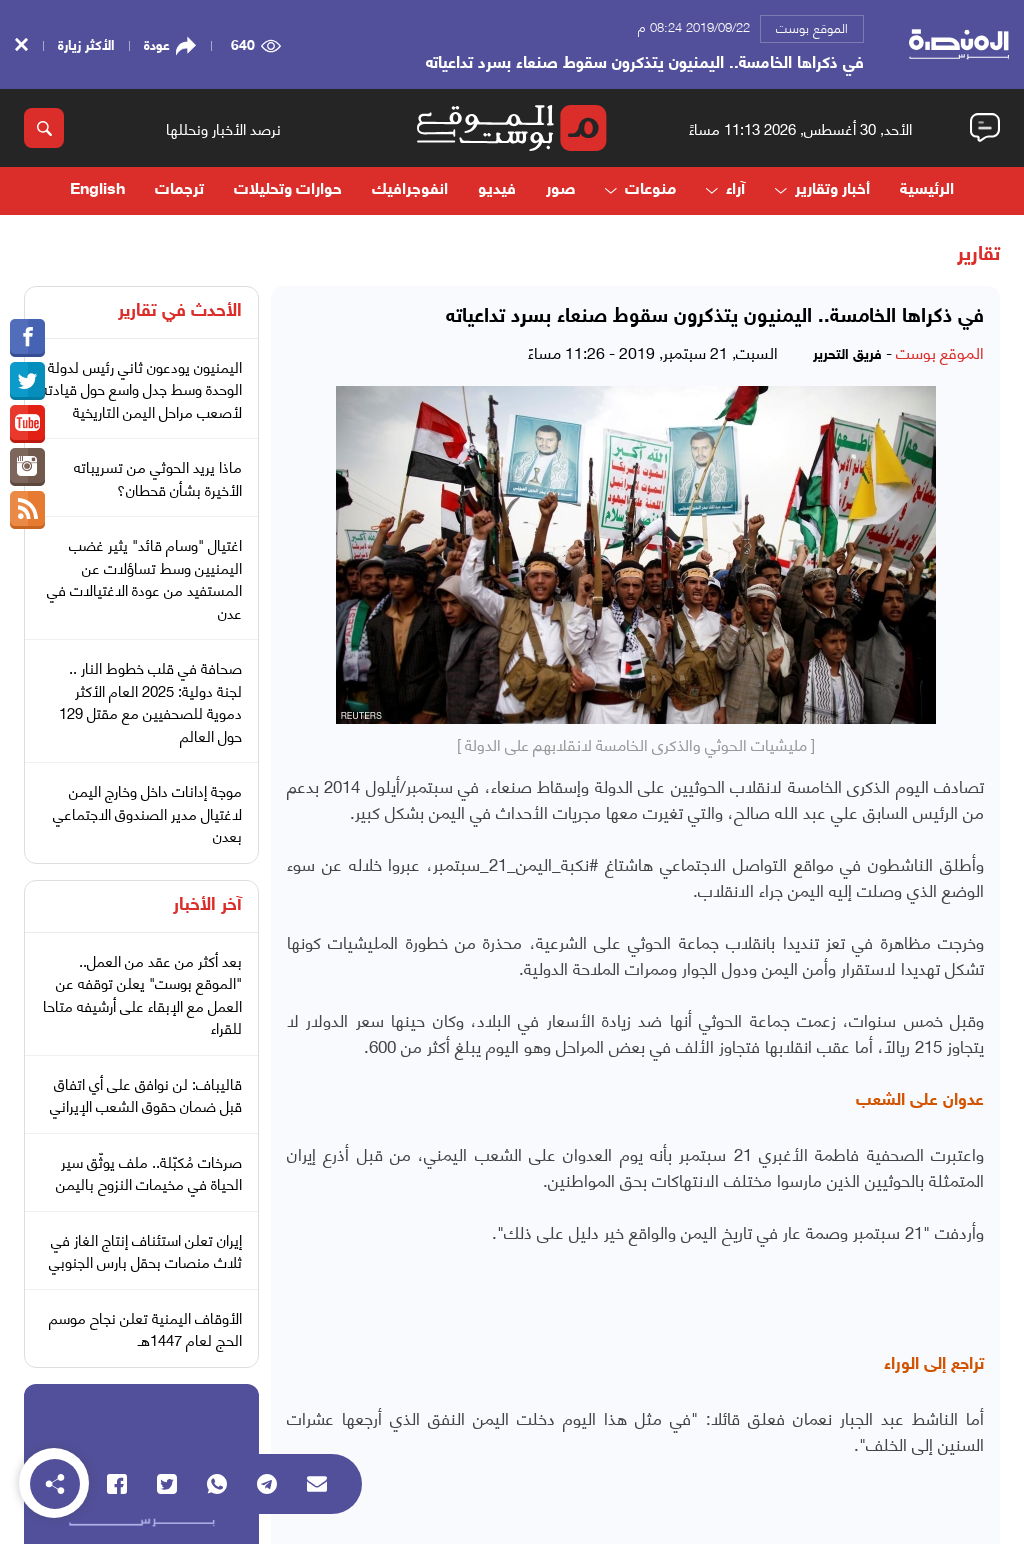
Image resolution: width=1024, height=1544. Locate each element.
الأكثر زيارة (86, 43)
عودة (157, 44)
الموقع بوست (812, 27)
